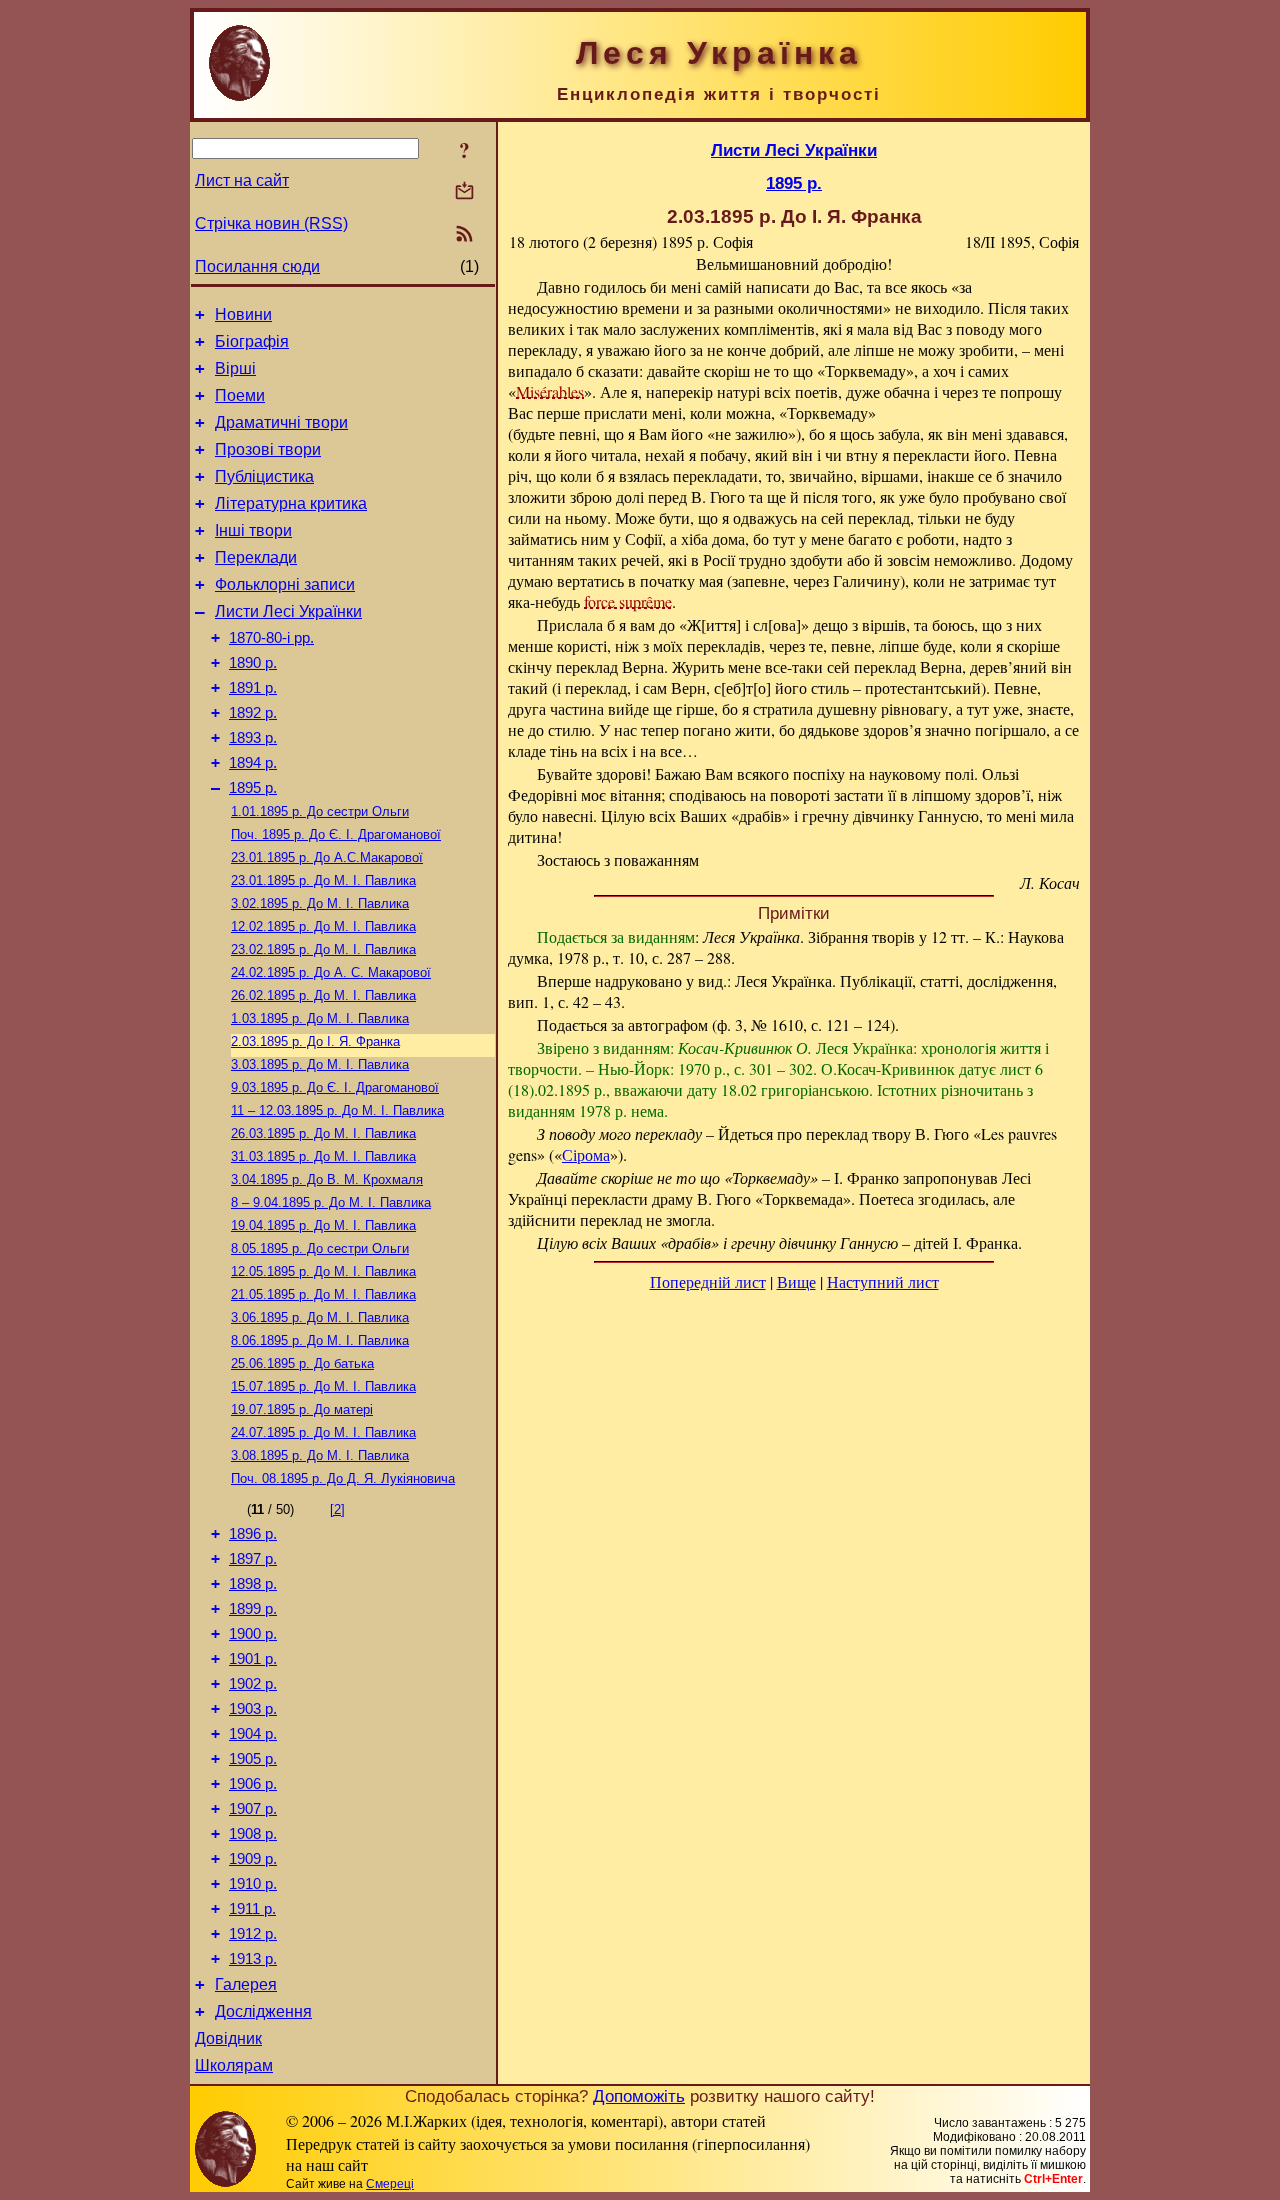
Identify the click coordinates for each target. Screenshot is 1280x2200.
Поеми (240, 395)
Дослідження (263, 2011)
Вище (796, 1281)
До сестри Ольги (320, 811)
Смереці (390, 2184)
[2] (337, 1509)
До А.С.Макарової (327, 857)
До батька (302, 1363)
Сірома (586, 1154)
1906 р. (253, 1784)
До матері (302, 1409)
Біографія (252, 341)
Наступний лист (883, 1281)
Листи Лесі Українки (288, 611)
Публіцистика (264, 476)
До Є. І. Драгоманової (336, 834)
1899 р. (253, 1609)
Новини (243, 314)
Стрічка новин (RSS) (271, 223)
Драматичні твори (281, 422)
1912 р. (253, 1934)
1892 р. (253, 713)
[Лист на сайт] (464, 192)
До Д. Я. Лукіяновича (343, 1478)
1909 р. (253, 1859)
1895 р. (253, 788)
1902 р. (253, 1684)
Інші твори (253, 530)
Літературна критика (291, 503)
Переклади (256, 557)
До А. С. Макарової (331, 972)
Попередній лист (708, 1281)
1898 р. (253, 1584)
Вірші (235, 368)
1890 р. (253, 663)
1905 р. (253, 1759)
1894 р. (253, 763)
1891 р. (253, 688)
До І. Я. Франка (315, 1041)
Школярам (234, 2065)
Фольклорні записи (285, 584)
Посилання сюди (257, 266)
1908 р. (253, 1834)
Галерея (246, 1984)
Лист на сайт (242, 180)
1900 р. (253, 1634)
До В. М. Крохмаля (327, 1179)
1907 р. (253, 1809)
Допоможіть (639, 2096)
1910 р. (253, 1884)
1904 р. (253, 1734)
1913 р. (253, 1959)
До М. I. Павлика (323, 880)
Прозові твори (268, 449)
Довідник (228, 2038)
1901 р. (253, 1659)
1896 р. (253, 1534)
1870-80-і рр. (271, 638)
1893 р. (253, 738)
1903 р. (253, 1709)
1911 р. (252, 1909)
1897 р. (253, 1559)
